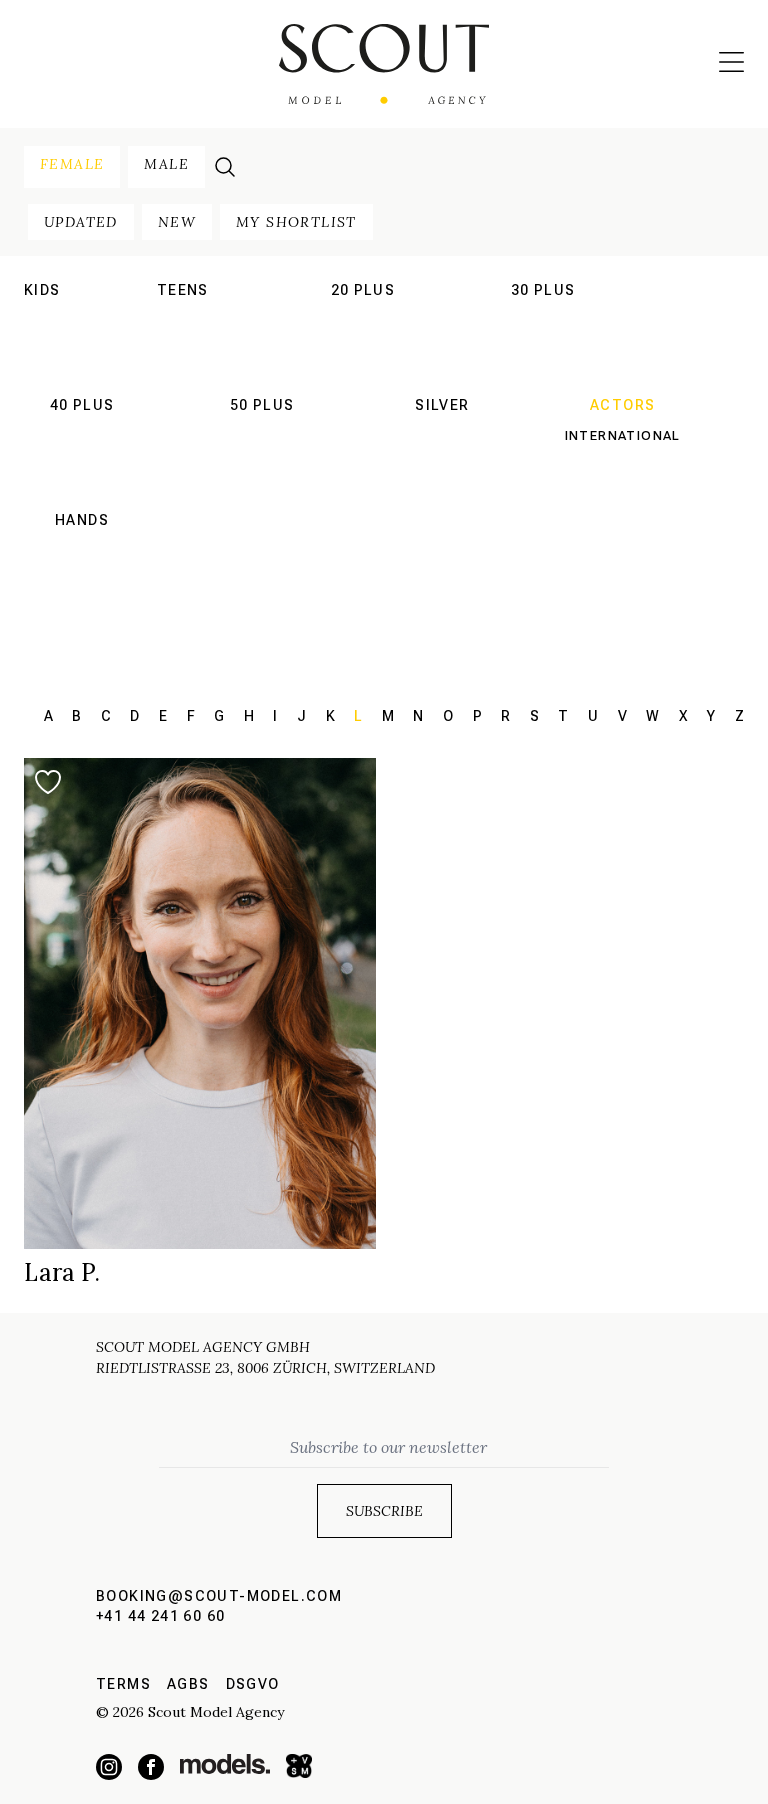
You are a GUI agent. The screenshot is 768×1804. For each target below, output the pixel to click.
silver (442, 405)
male (166, 164)
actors (622, 405)
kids (42, 290)
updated (81, 222)
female (72, 164)
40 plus (82, 405)
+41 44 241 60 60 (160, 1616)
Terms (123, 1684)
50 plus (262, 405)
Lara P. (62, 1272)
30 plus (543, 290)
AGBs (188, 1684)
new (177, 222)
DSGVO (253, 1684)
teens (183, 290)
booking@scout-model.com (219, 1596)
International (183, 320)
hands (82, 520)
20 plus (363, 290)
